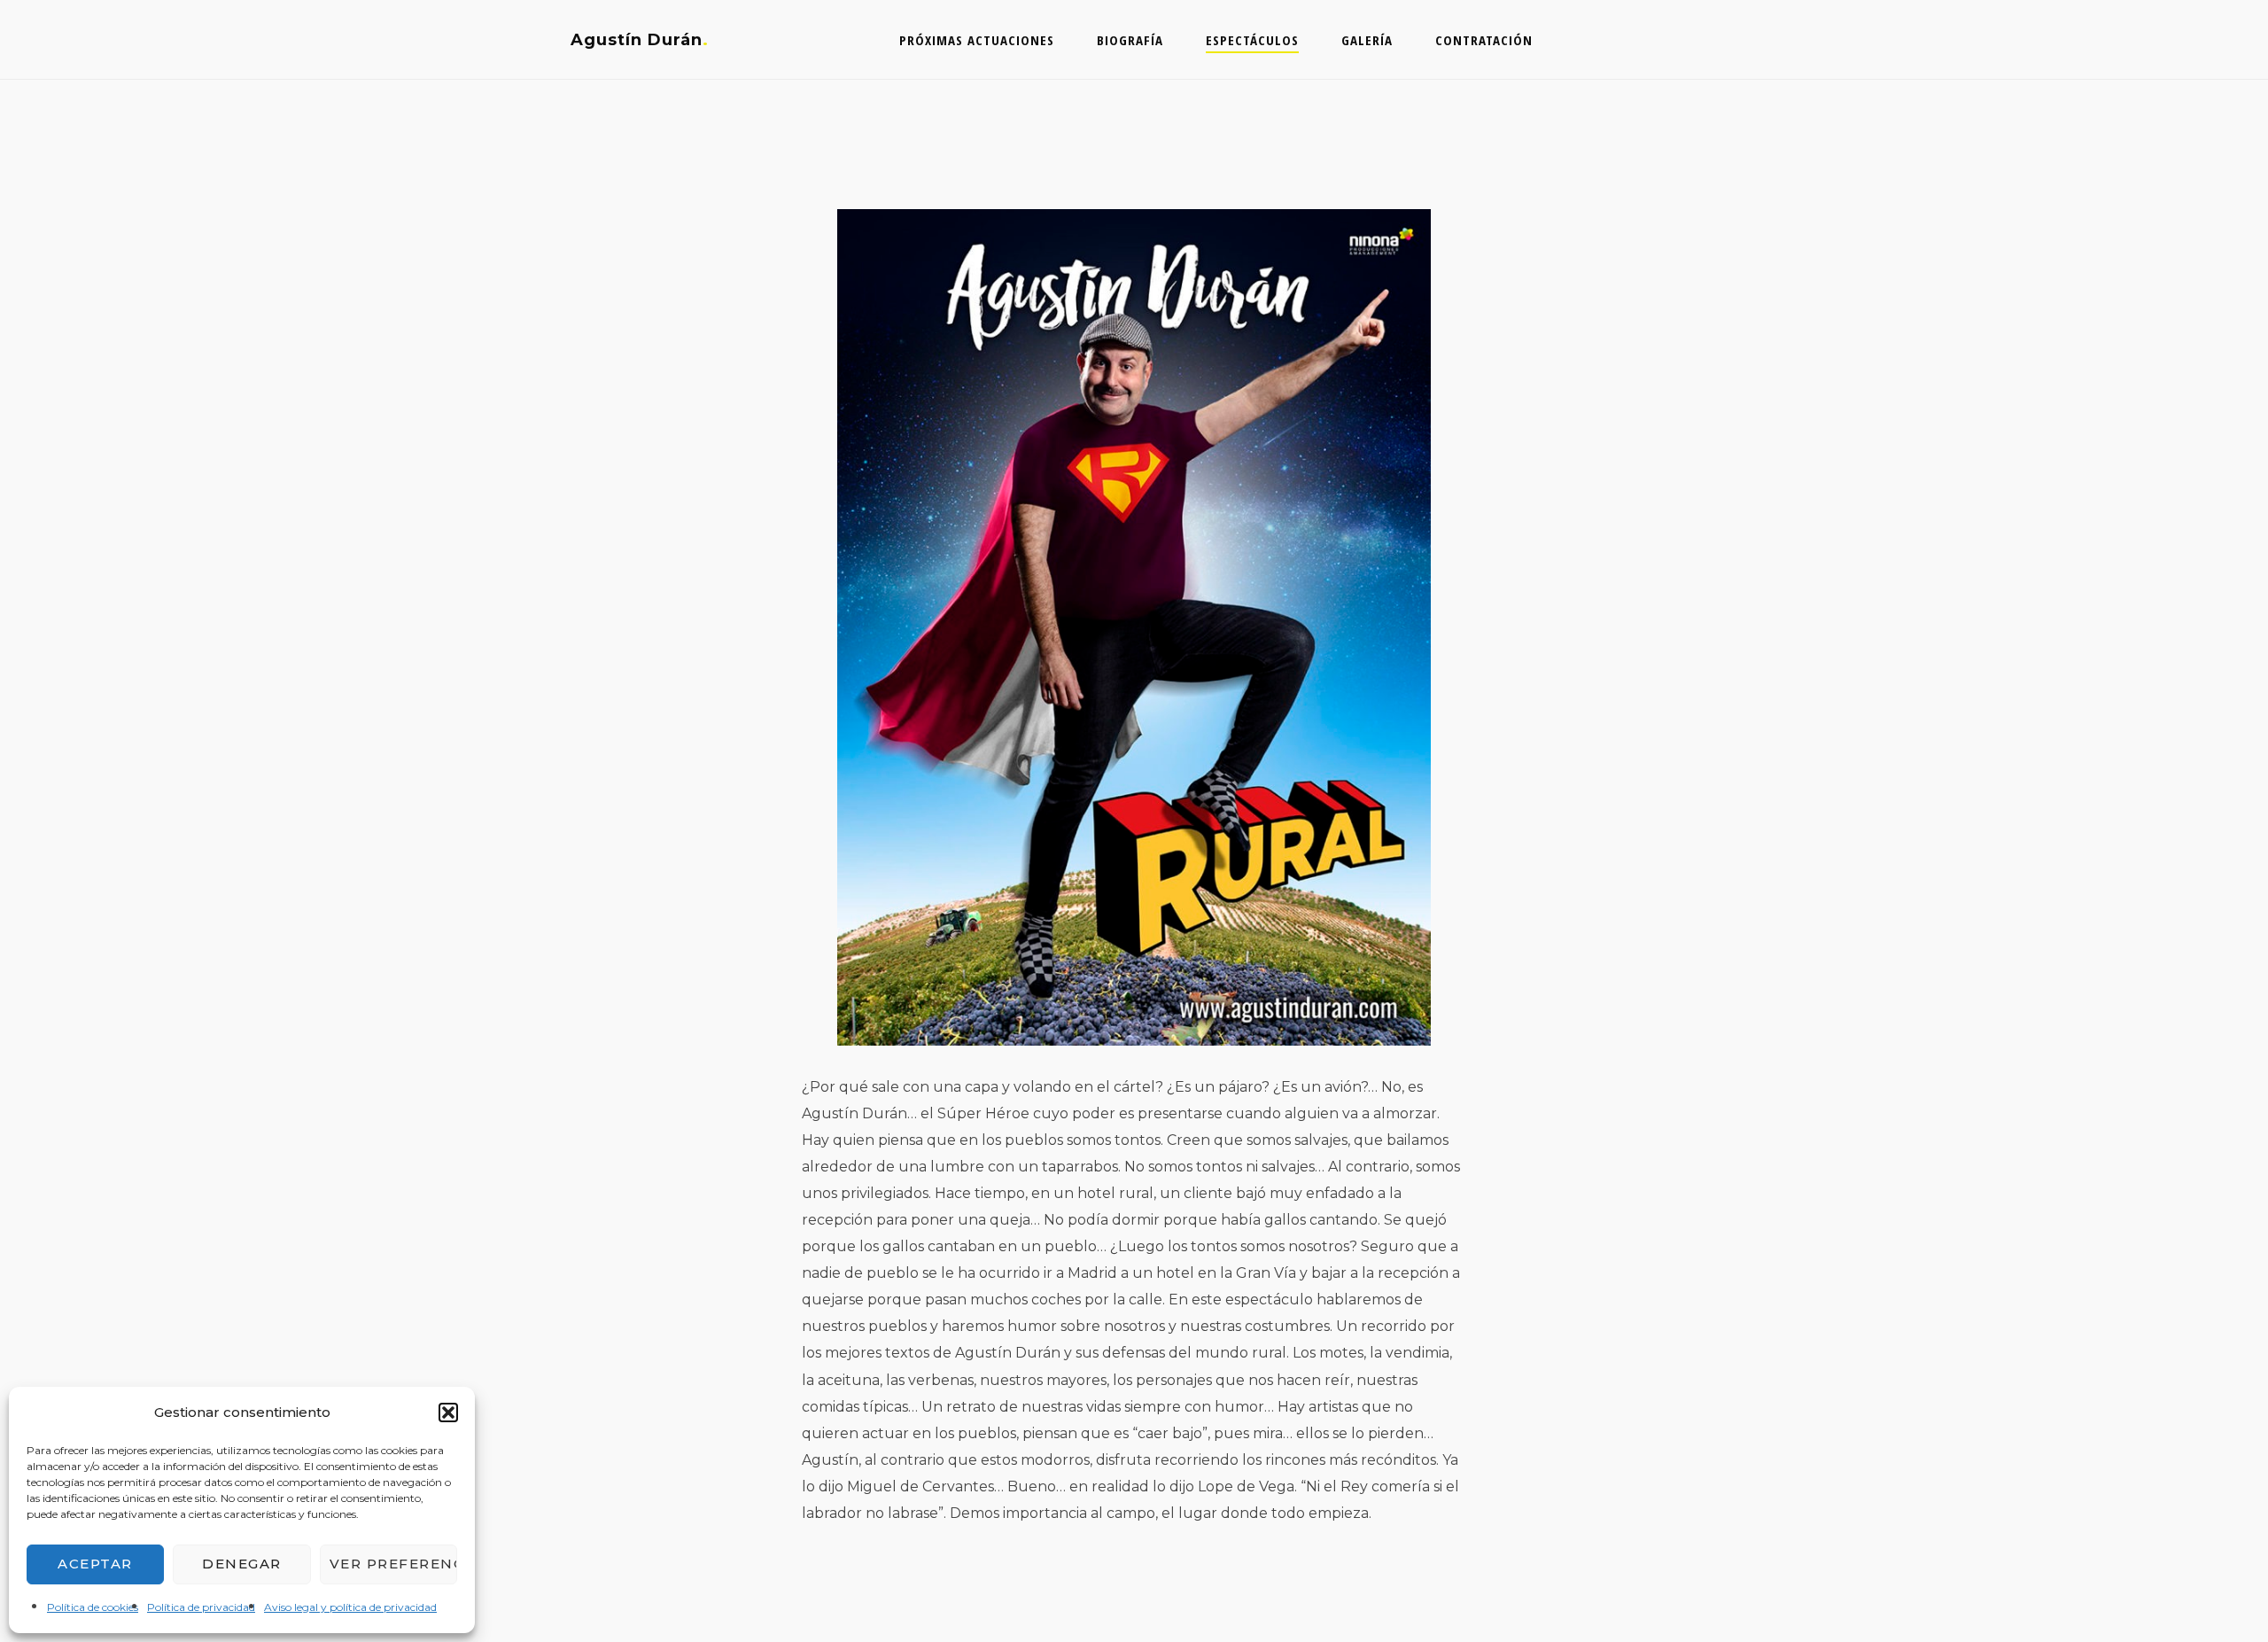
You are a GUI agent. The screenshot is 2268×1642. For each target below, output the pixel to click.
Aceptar (95, 1564)
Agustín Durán (637, 40)
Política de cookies (93, 1607)
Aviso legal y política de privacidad (350, 1607)
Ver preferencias (393, 1564)
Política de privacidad (201, 1607)
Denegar (242, 1564)
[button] (448, 1412)
